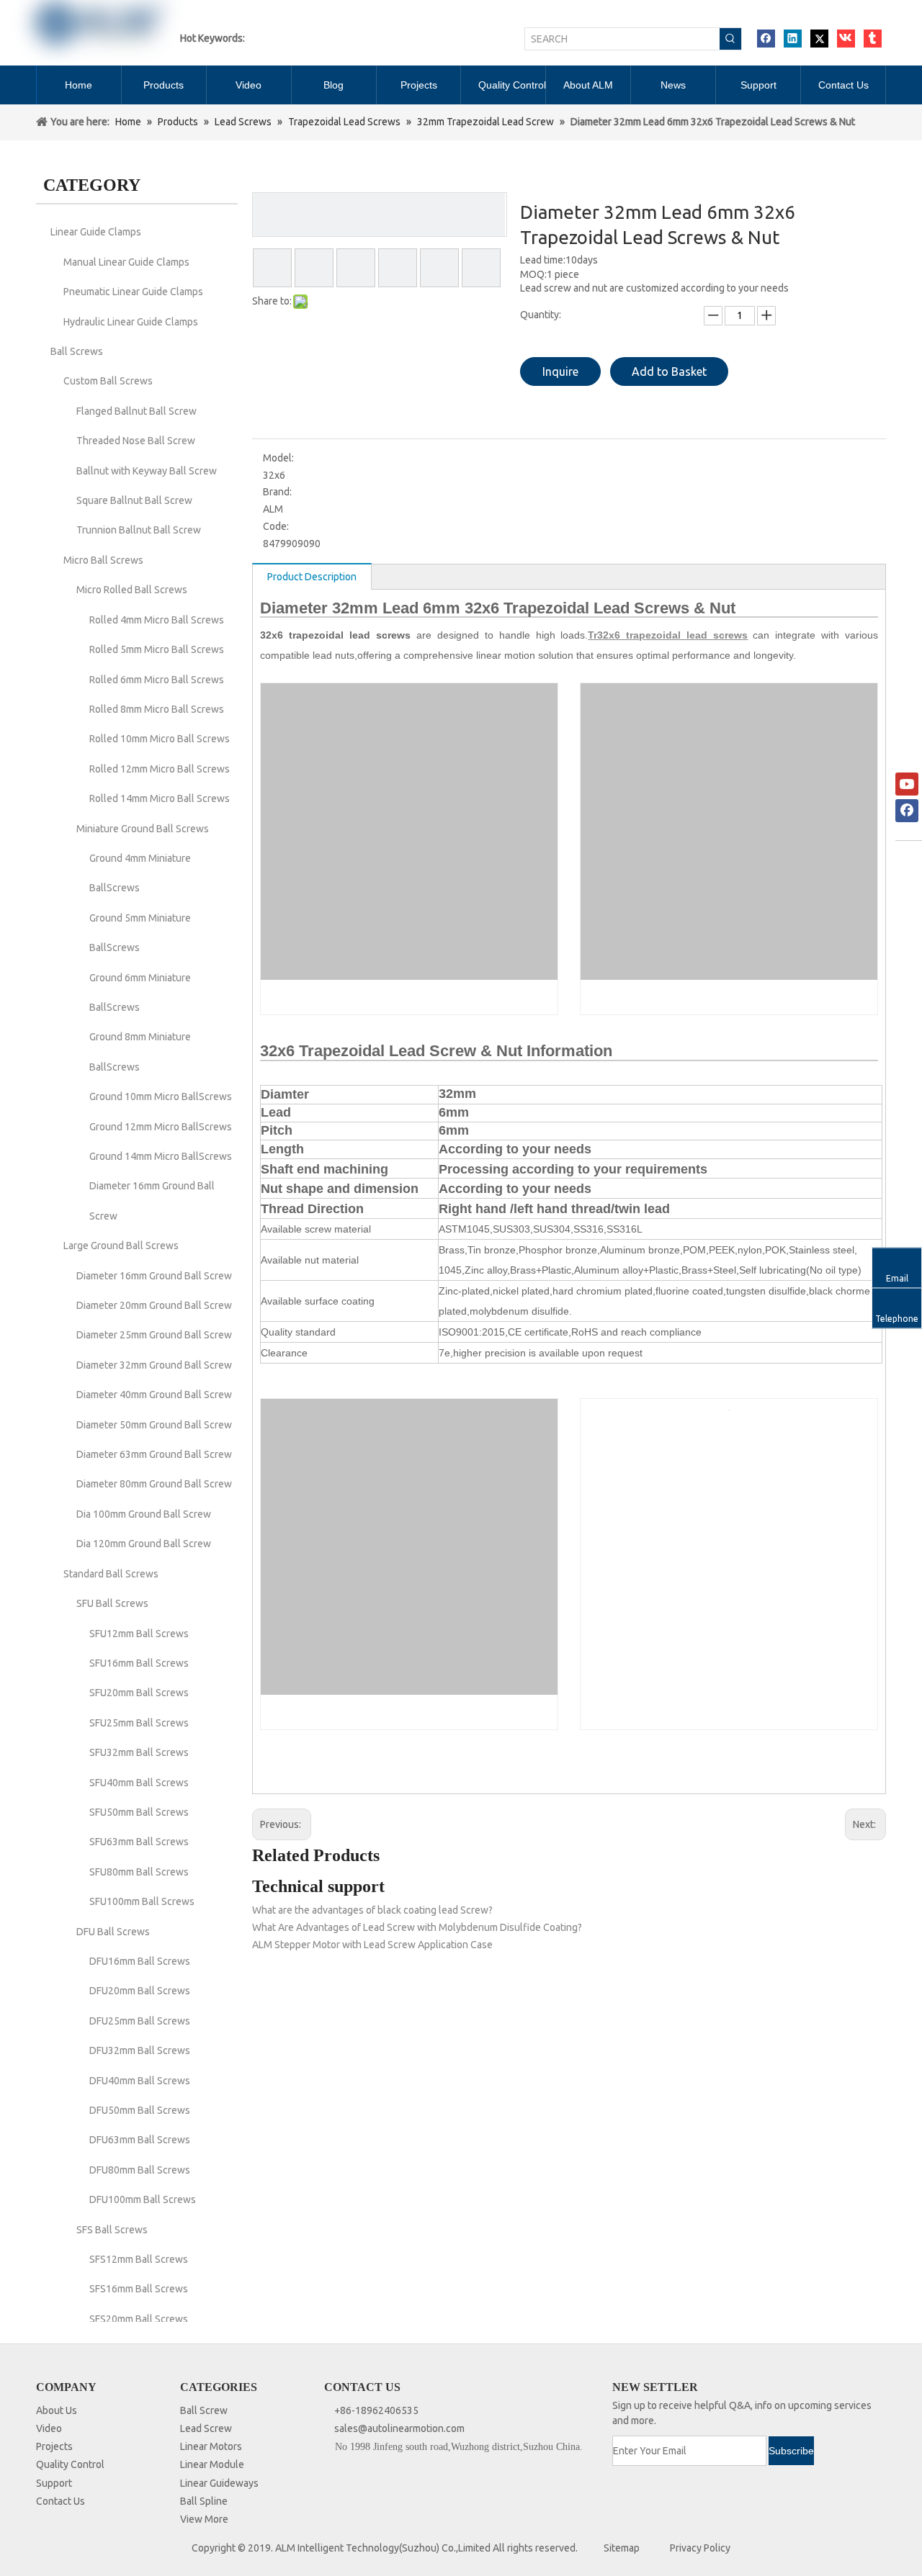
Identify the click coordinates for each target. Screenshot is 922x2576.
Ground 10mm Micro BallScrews (161, 1096)
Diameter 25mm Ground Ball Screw (154, 1335)
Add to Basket (669, 371)
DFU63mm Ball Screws (140, 2140)
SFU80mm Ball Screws (139, 1872)
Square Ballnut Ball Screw (134, 500)
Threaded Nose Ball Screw (136, 441)
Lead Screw (206, 2428)
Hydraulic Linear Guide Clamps (131, 322)
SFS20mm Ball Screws (139, 2319)
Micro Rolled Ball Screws (132, 590)
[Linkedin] (793, 39)
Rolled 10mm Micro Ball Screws (160, 739)
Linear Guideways (219, 2483)
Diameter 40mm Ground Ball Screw (154, 1395)
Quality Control (70, 2464)
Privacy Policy (700, 2548)
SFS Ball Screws (112, 2230)
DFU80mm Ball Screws (140, 2170)
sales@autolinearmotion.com (399, 2428)
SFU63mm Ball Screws (139, 1842)
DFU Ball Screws (113, 1932)
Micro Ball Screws (103, 560)
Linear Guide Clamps (96, 232)
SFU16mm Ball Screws (139, 1663)
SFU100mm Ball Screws (142, 1901)
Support (54, 2483)
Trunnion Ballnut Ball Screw (139, 530)
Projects (54, 2446)
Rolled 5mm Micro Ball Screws (157, 649)
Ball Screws (77, 351)
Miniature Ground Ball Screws (143, 829)
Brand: (277, 492)
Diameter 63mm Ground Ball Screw (154, 1454)
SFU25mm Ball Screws (139, 1723)
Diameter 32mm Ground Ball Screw (154, 1365)
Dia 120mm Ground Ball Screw (144, 1544)
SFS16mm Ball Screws (139, 2289)
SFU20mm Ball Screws (139, 1693)
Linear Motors (211, 2446)
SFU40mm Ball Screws (139, 1783)
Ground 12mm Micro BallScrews (161, 1127)
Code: (276, 526)
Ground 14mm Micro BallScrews (161, 1156)
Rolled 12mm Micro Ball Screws (160, 769)
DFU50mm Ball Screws (140, 2110)
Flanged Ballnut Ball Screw (136, 411)
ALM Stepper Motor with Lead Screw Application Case (372, 1945)
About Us (57, 2410)
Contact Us (61, 2501)
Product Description (312, 577)
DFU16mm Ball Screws (140, 1961)
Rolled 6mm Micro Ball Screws (157, 680)
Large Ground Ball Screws (121, 1246)
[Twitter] (819, 39)
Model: (278, 458)
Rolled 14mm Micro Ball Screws (160, 798)
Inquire (560, 371)
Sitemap (622, 2548)
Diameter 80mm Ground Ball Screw (154, 1484)
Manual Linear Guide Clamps (126, 262)
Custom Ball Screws (108, 381)
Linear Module (212, 2464)
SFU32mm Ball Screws (139, 1752)
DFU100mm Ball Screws (143, 2199)
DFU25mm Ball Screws (140, 2021)
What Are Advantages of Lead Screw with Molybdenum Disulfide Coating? (417, 1927)
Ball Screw (204, 2410)
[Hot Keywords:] (730, 39)
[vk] (846, 39)
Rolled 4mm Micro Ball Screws (157, 620)
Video (49, 2428)
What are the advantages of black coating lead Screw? (372, 1910)
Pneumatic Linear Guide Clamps (133, 292)
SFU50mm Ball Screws (139, 1812)
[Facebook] (766, 39)
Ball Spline (204, 2501)
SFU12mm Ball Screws (139, 1634)
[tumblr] (873, 39)
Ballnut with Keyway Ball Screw (147, 471)
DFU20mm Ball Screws (140, 1991)
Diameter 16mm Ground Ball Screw (154, 1276)
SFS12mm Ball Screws (139, 2259)
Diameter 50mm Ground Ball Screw (154, 1425)
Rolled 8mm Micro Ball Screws (157, 709)
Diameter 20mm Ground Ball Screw (154, 1305)
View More (204, 2519)
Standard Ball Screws (111, 1574)
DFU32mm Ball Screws (140, 2050)
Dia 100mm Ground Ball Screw (144, 1514)
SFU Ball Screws (112, 1603)
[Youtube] (907, 784)
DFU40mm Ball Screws (140, 2081)
